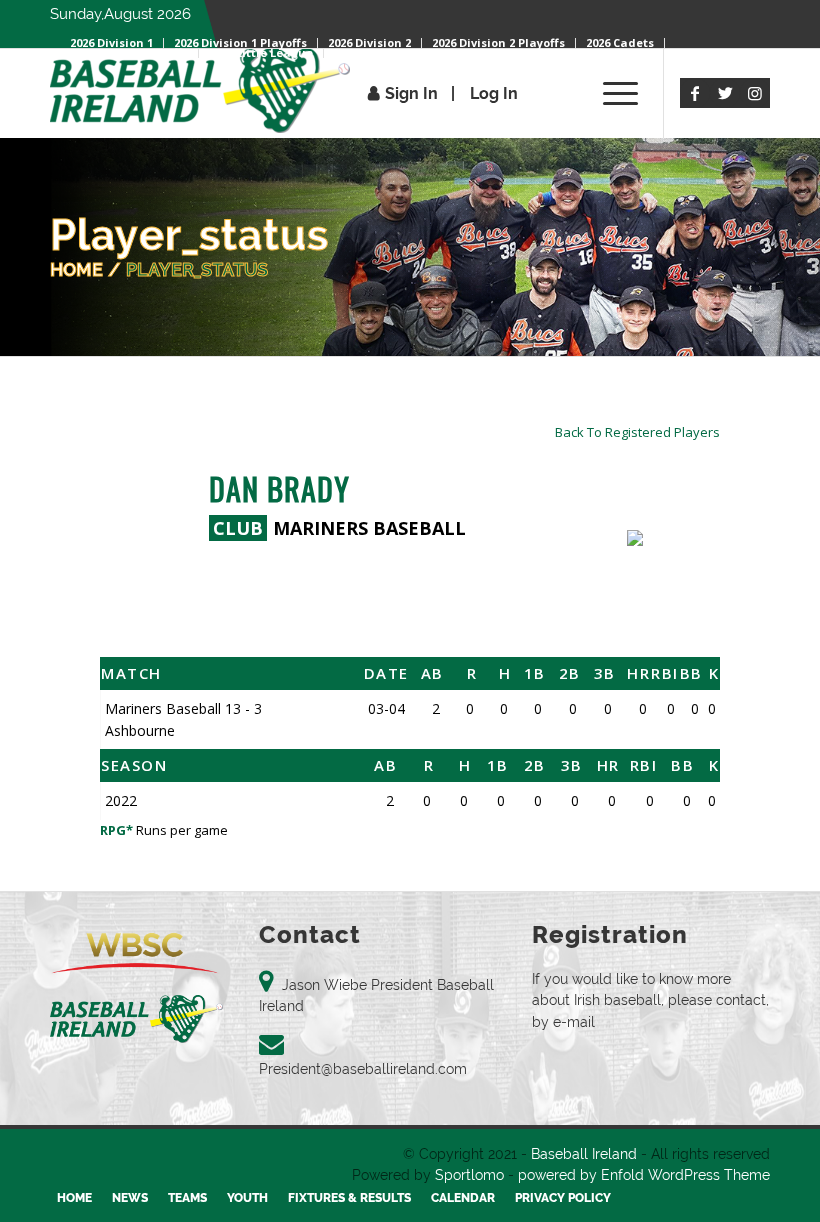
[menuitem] (499, 43)
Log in (494, 93)
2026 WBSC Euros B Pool (400, 52)
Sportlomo (469, 1175)
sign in (411, 93)
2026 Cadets (620, 42)
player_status (197, 269)
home (76, 269)
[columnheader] (216, 673)
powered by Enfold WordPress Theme (644, 1175)
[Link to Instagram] (755, 93)
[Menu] (610, 93)
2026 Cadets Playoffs (129, 52)
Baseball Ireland (584, 1154)
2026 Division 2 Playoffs (498, 42)
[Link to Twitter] (725, 93)
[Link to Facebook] (695, 93)
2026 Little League (261, 52)
